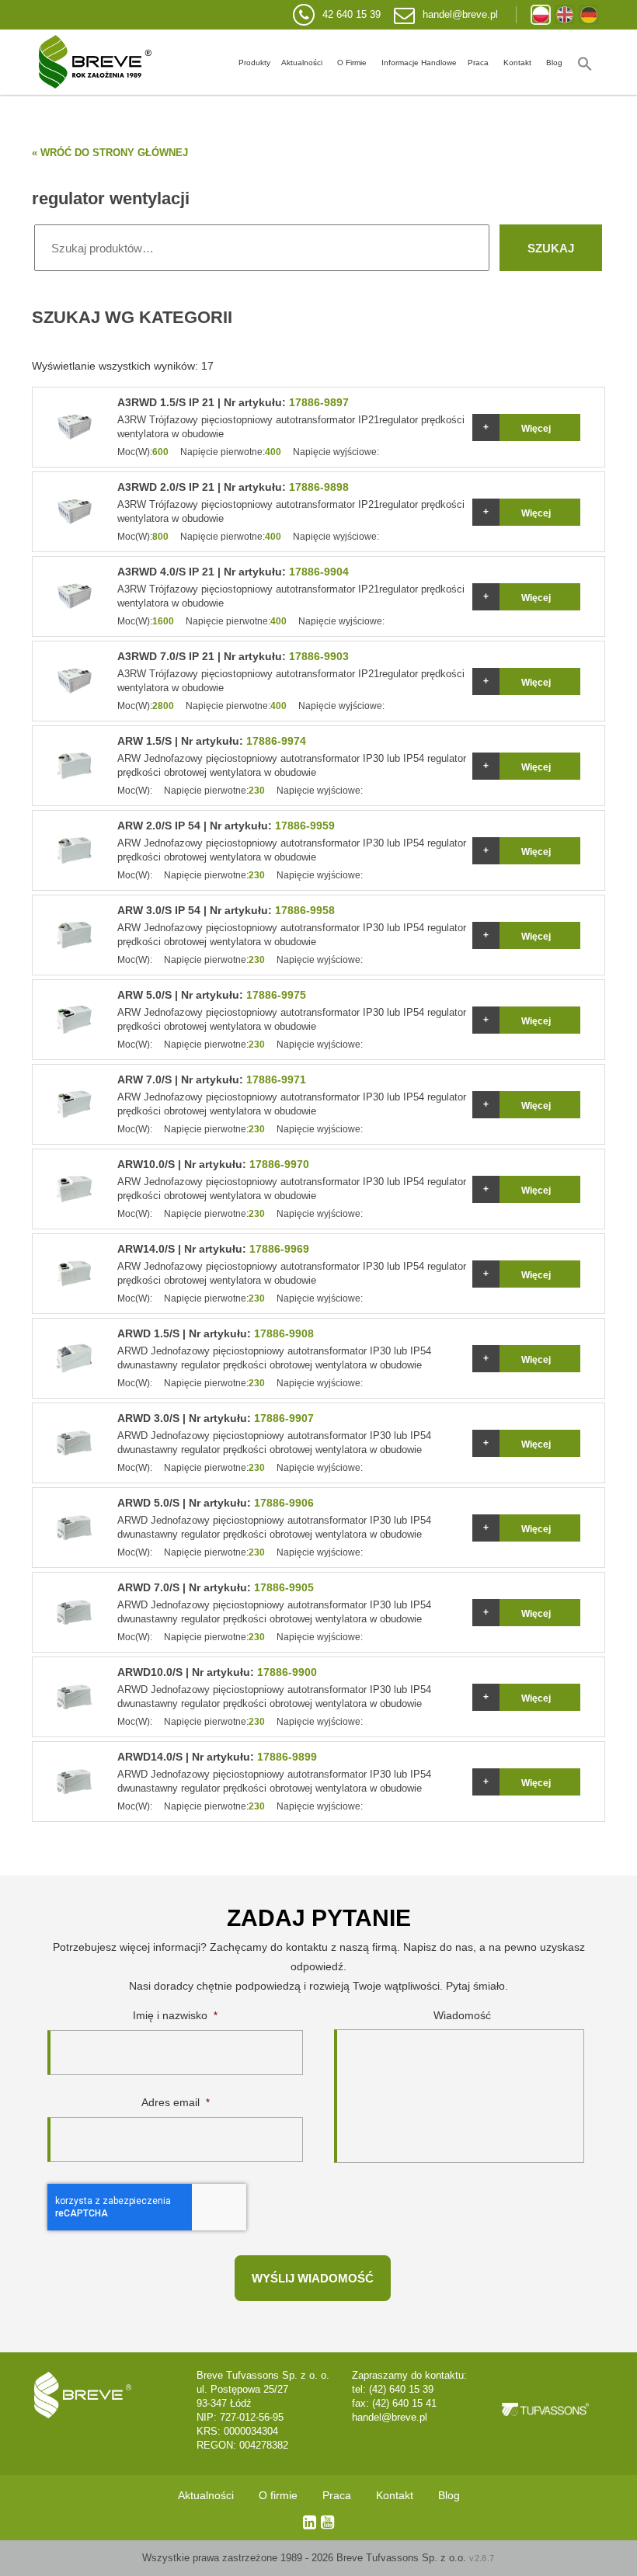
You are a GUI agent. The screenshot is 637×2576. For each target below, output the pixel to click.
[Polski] (541, 15)
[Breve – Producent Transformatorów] (95, 62)
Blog (554, 63)
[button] (585, 62)
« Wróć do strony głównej (110, 153)
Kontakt (517, 63)
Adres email (176, 2102)
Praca (478, 63)
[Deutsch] (589, 15)
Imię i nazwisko (175, 2015)
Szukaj (551, 248)
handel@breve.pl (460, 14)
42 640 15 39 (352, 14)
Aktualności (302, 63)
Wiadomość (462, 2015)
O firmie (352, 63)
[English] (565, 15)
